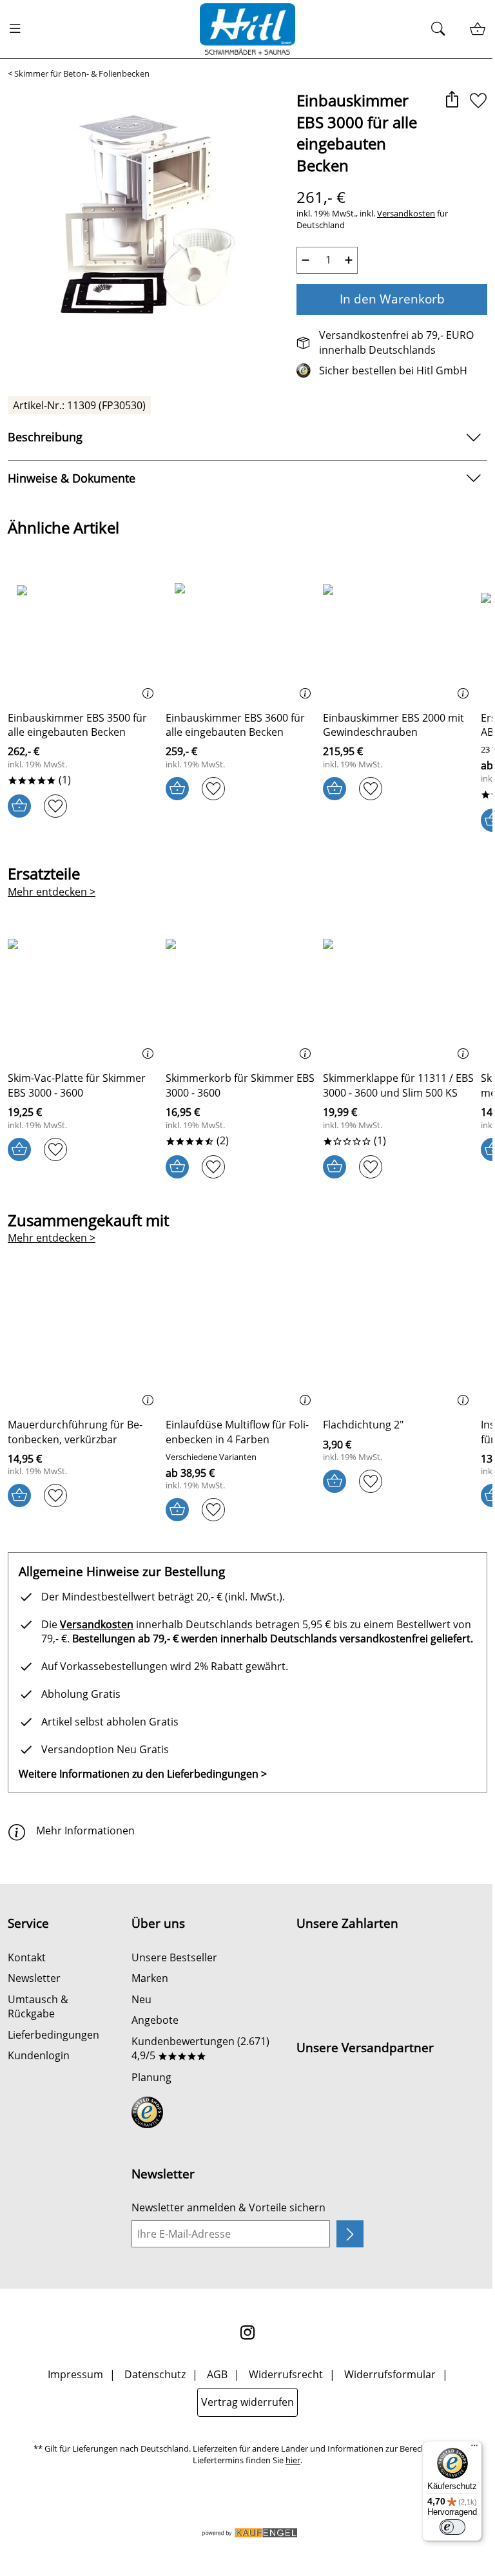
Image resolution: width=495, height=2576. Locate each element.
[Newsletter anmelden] (350, 2234)
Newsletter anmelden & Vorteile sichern (228, 2207)
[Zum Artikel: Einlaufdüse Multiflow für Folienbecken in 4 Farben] (241, 1342)
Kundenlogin (39, 2055)
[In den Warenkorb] (19, 806)
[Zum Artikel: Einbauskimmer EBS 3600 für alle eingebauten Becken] (241, 635)
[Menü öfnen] (19, 29)
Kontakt (27, 1957)
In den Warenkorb (392, 299)
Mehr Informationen (85, 1831)
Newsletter (34, 1978)
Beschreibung (45, 437)
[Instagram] (247, 2332)
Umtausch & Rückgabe (38, 2006)
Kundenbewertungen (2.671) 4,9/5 (200, 2048)
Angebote (155, 2020)
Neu (141, 1999)
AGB (217, 2374)
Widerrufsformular (390, 2374)
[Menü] (474, 2448)
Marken (150, 1978)
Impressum (75, 2374)
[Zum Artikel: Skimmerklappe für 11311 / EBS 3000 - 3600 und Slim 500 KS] (399, 995)
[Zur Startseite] (247, 29)
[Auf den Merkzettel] (478, 101)
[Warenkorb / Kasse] (477, 29)
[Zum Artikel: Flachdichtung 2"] (399, 1342)
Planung (151, 2077)
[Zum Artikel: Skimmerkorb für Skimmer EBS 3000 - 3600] (241, 995)
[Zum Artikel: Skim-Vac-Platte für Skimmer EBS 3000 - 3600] (83, 995)
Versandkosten (406, 214)
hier (293, 2460)
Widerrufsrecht (286, 2374)
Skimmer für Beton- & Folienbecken (82, 74)
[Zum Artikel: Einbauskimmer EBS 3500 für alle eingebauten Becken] (83, 635)
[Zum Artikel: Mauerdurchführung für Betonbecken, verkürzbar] (83, 1342)
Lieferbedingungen (53, 2035)
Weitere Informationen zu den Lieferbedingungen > (143, 1774)
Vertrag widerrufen (247, 2402)
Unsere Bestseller (174, 1957)
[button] (451, 101)
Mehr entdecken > (52, 892)
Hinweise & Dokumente (72, 478)
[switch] (452, 2527)
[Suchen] (442, 29)
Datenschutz (155, 2374)
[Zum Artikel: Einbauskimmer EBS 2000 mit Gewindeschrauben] (399, 635)
